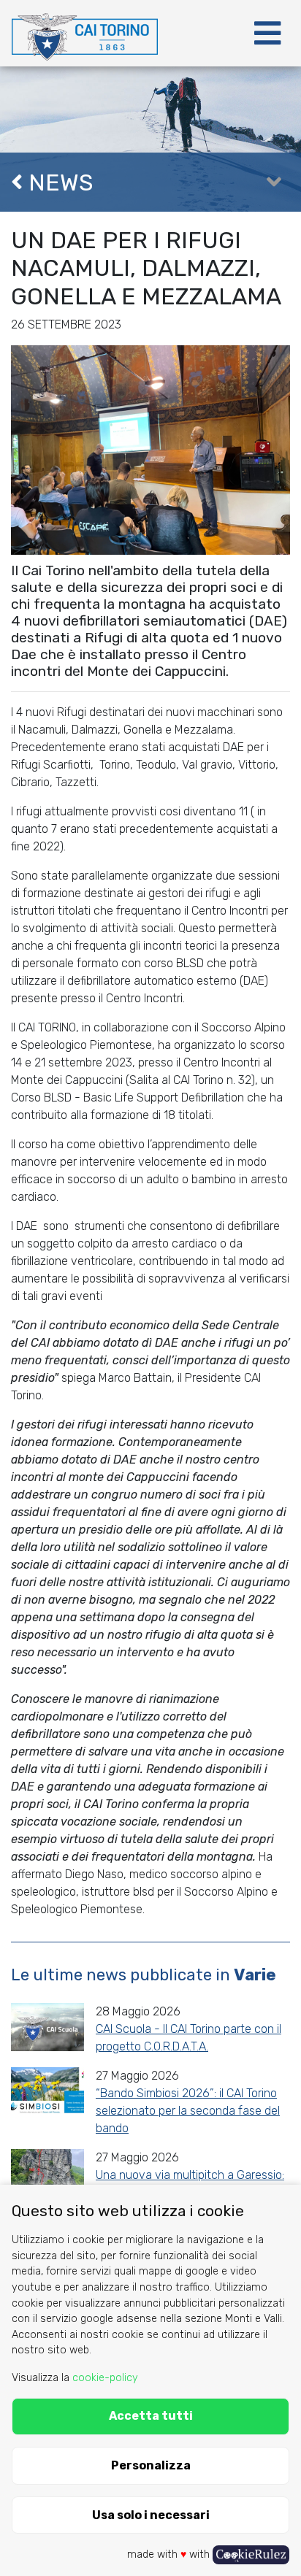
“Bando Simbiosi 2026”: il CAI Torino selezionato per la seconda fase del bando (188, 2111)
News (58, 182)
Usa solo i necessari (151, 2515)
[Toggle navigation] (267, 34)
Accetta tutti (151, 2416)
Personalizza (151, 2465)
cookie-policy (105, 2378)
